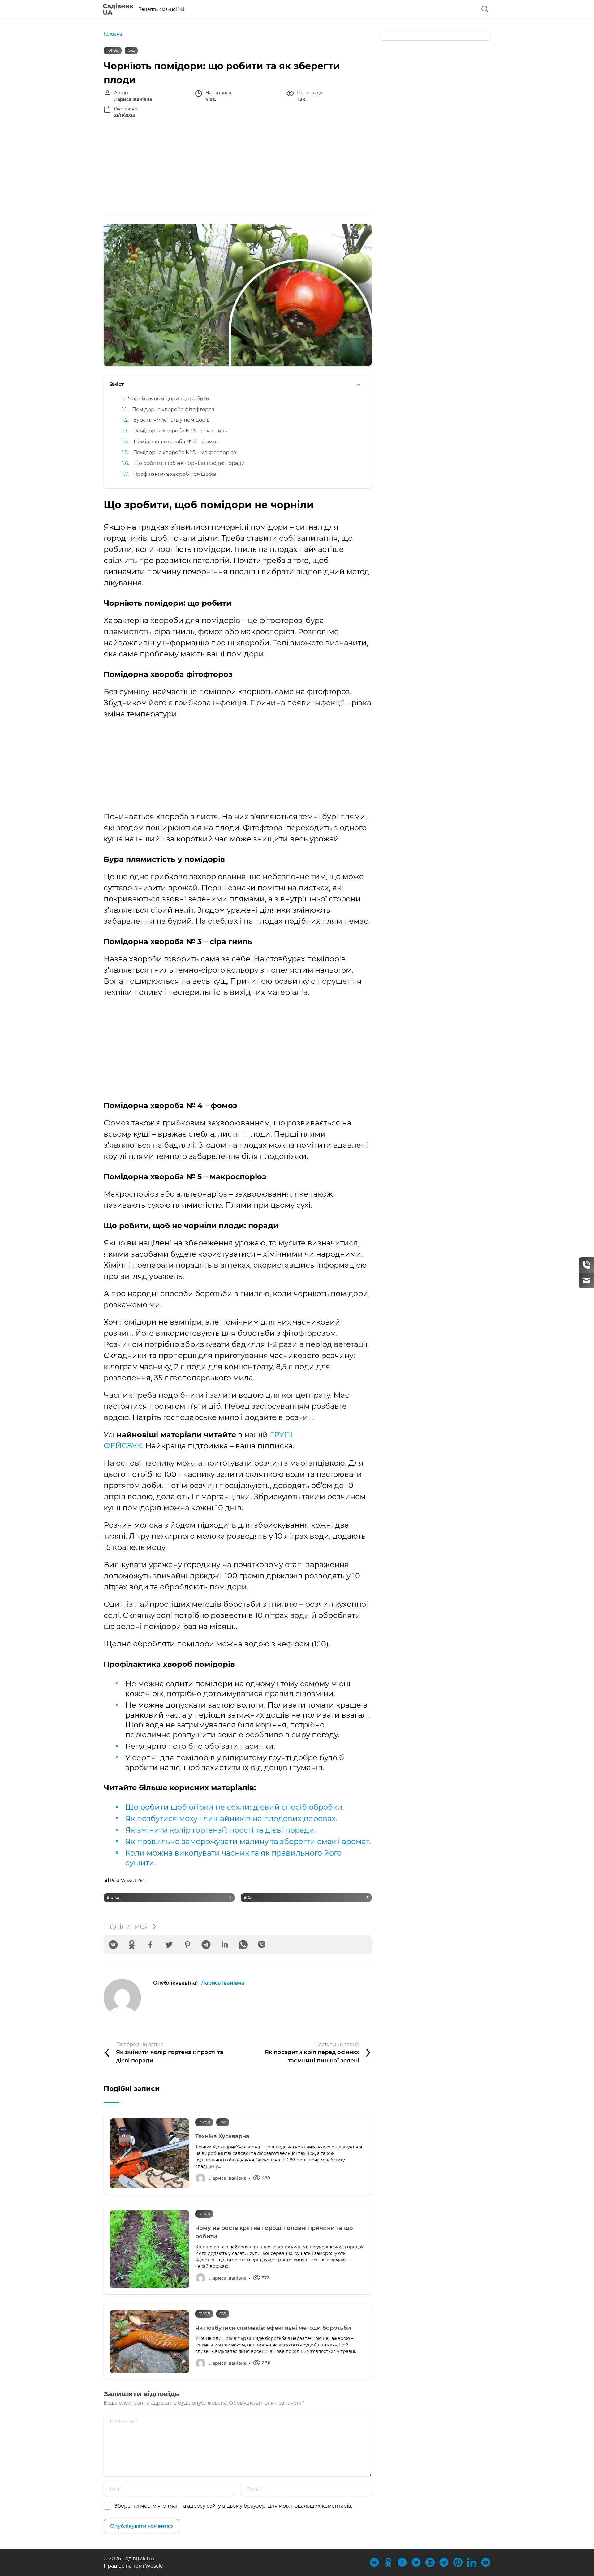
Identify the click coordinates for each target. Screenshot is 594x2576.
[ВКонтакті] (113, 1945)
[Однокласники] (132, 1945)
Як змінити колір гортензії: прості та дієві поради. (221, 1830)
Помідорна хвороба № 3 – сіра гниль (180, 431)
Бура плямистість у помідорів (171, 420)
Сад (131, 51)
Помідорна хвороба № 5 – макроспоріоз (185, 452)
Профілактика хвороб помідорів (175, 474)
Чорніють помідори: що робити (169, 398)
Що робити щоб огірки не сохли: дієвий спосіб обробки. (235, 1807)
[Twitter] (169, 1945)
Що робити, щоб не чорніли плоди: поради (189, 463)
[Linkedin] (225, 1945)
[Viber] (262, 1945)
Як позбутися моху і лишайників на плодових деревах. (231, 1819)
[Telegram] (206, 1945)
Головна (113, 34)
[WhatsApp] (243, 1945)
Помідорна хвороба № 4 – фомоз (176, 441)
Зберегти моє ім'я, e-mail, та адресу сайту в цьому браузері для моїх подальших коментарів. (233, 2506)
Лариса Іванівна (223, 1983)
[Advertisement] (238, 168)
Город (113, 51)
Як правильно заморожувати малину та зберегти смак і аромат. (248, 1841)
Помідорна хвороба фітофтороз (173, 409)
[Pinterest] (187, 1945)
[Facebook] (150, 1945)
